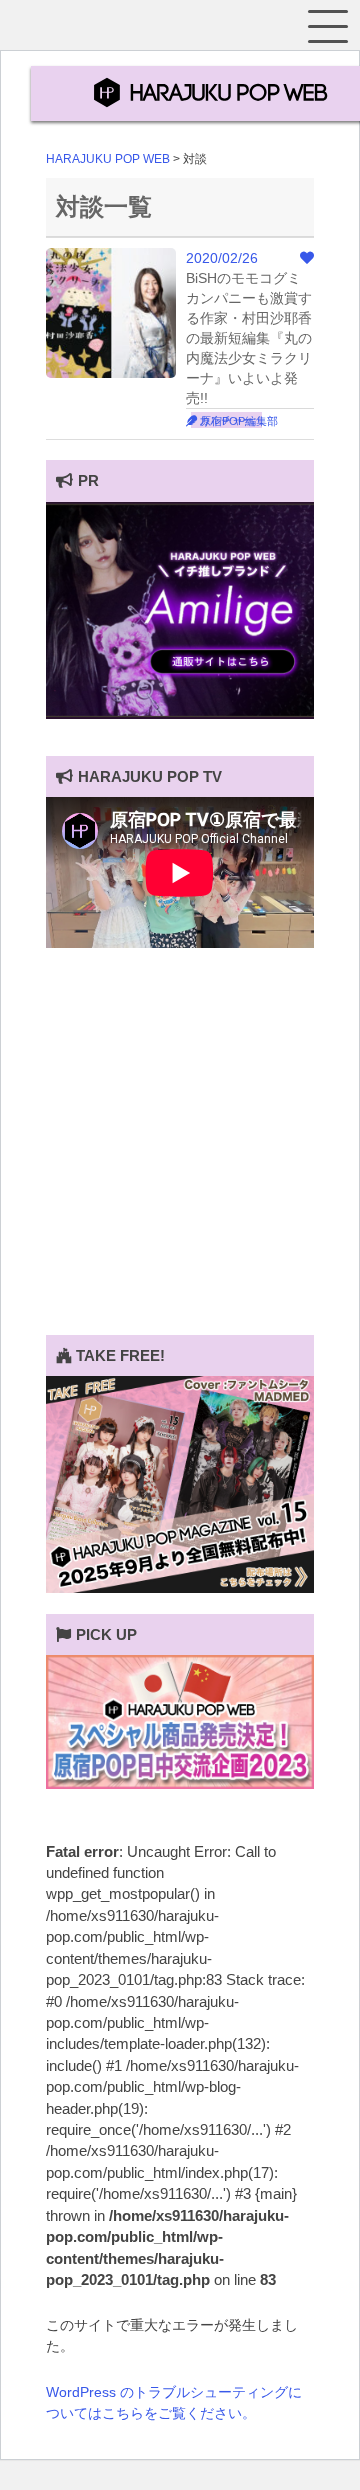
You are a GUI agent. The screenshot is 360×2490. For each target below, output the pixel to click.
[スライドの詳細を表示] (180, 714)
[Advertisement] (180, 1155)
